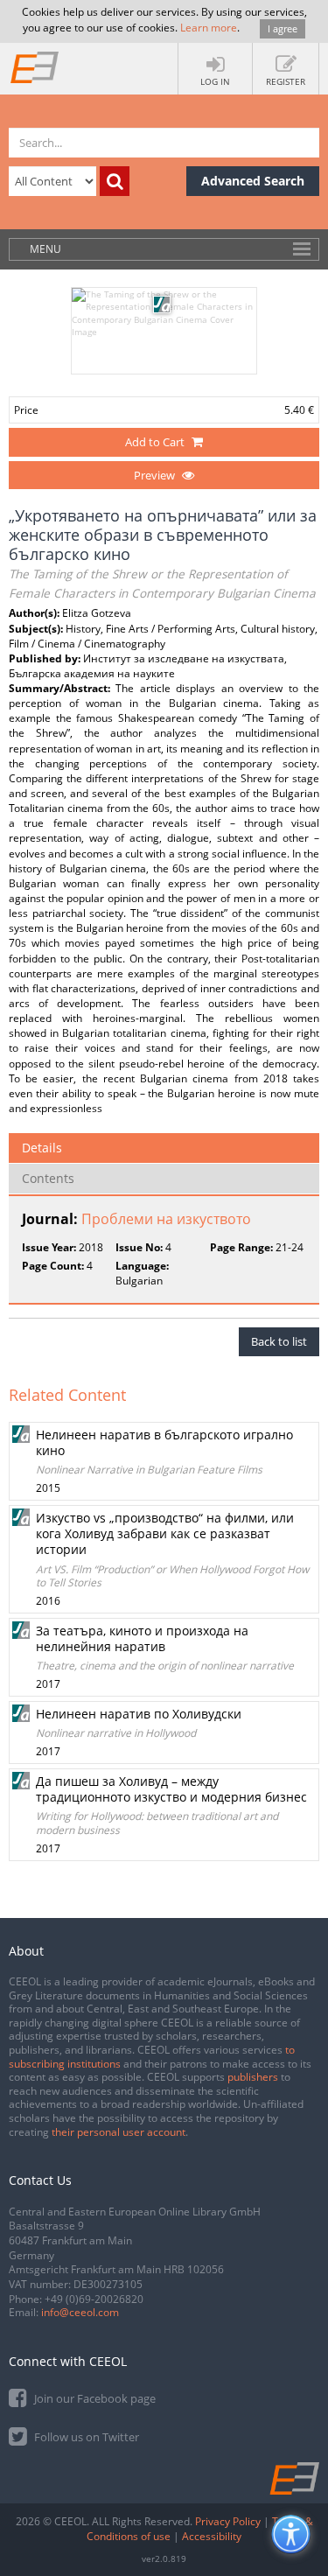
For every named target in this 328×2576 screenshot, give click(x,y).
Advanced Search (253, 181)
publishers (253, 2077)
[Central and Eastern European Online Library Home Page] (35, 66)
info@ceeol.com (80, 2312)
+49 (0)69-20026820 (94, 2299)
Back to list (279, 1341)
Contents (48, 1178)
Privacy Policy (228, 2521)
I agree (283, 28)
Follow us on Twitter (85, 2437)
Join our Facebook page (94, 2398)
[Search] (115, 181)
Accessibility (212, 2536)
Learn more (209, 28)
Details (42, 1148)
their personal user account (119, 2132)
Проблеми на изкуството (166, 1219)
